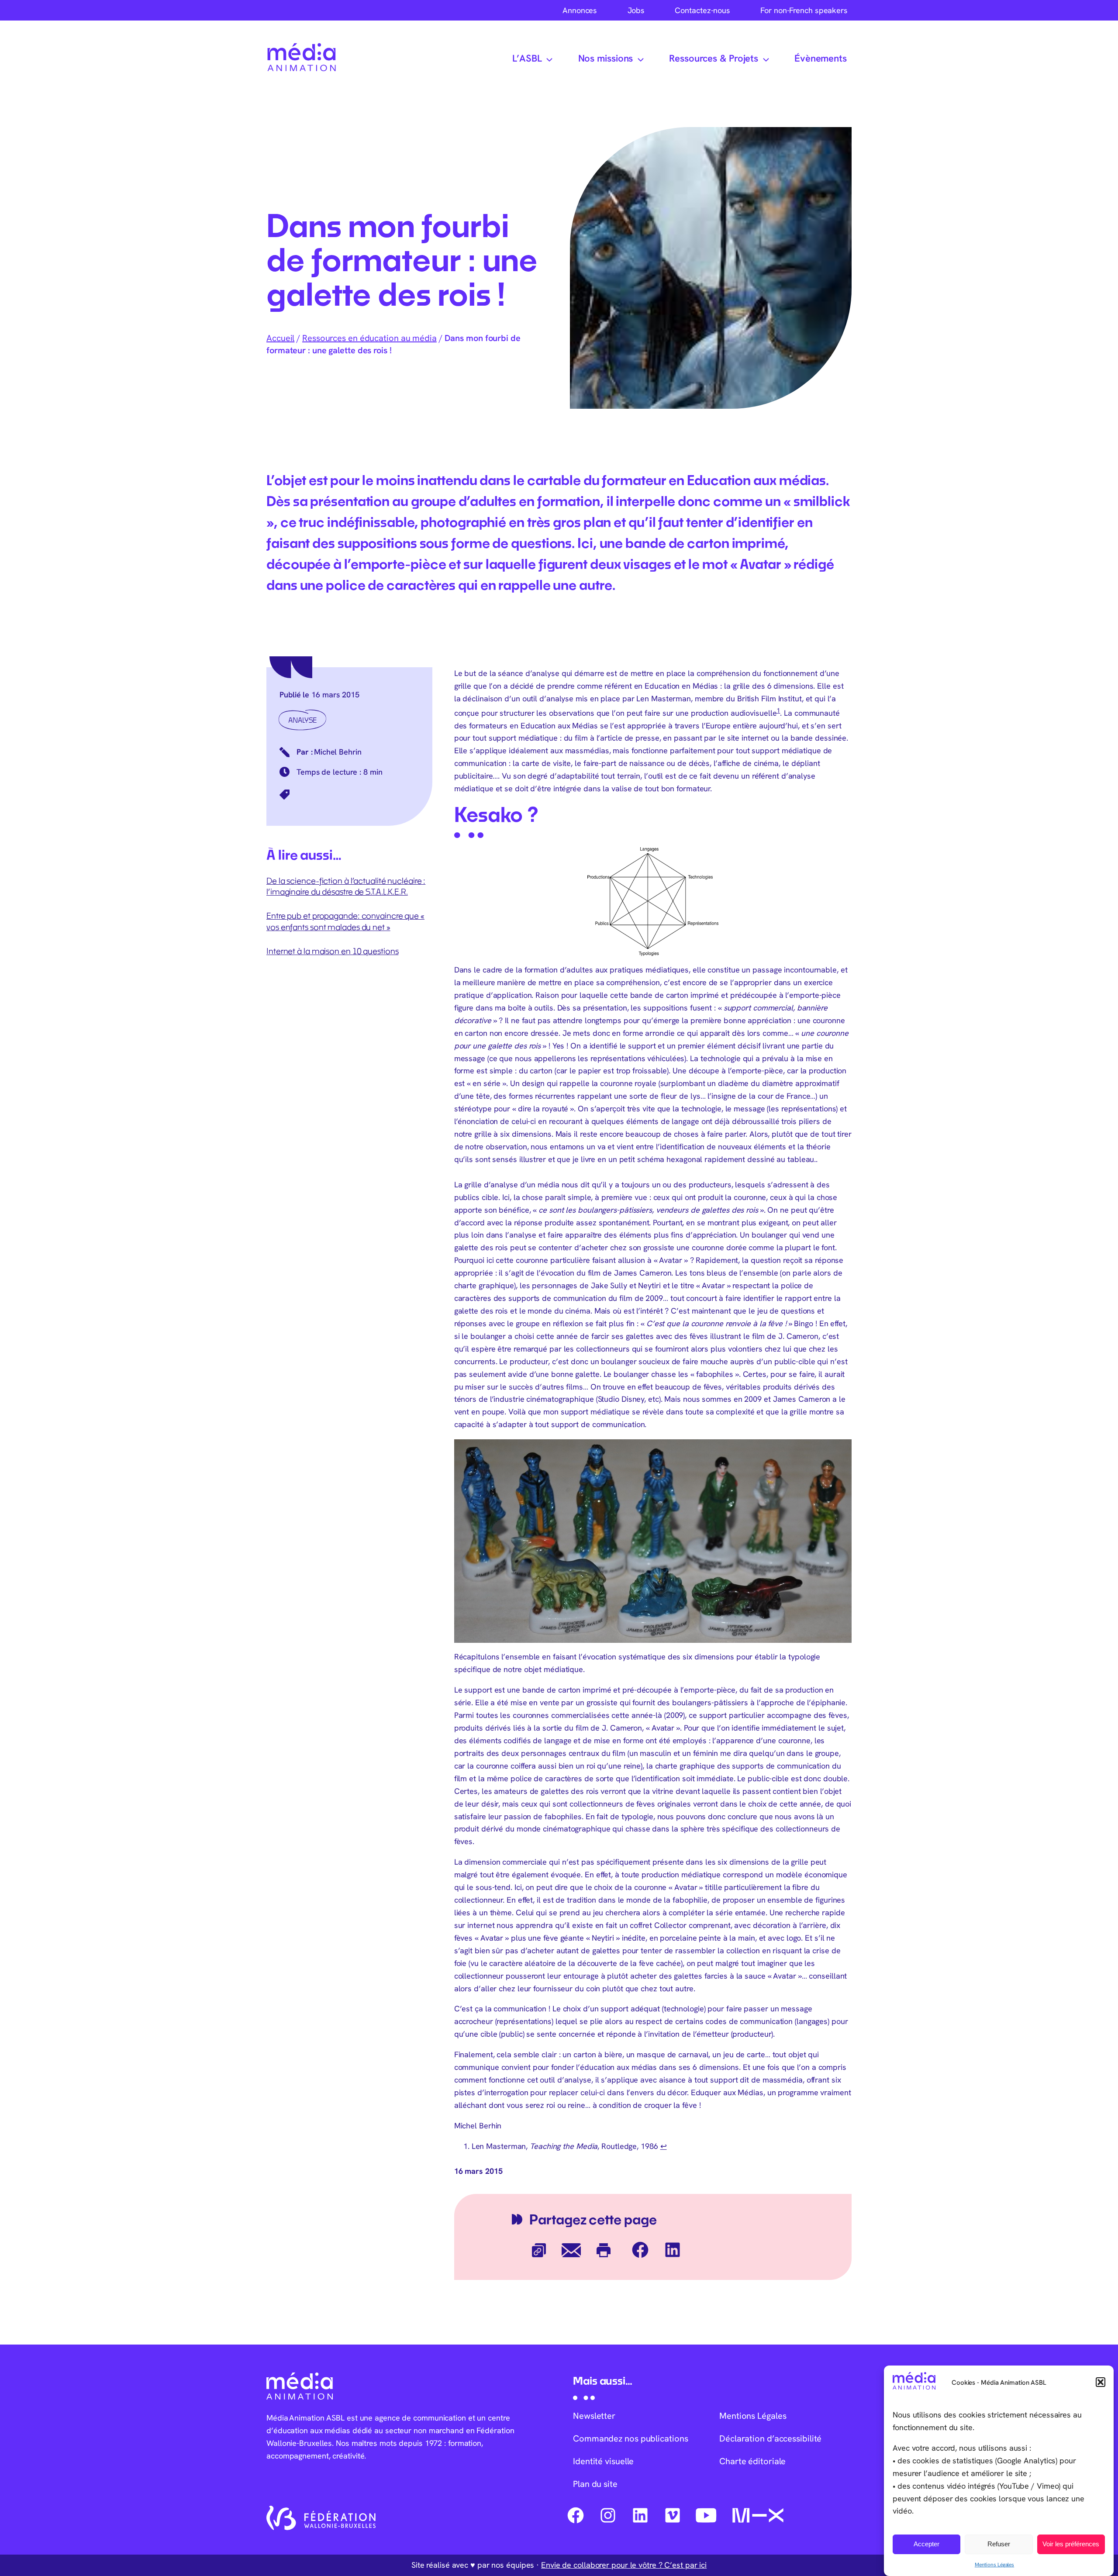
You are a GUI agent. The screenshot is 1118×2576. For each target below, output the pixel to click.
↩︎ (664, 2146)
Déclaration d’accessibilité (770, 2438)
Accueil (280, 338)
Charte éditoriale (752, 2461)
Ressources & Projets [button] (714, 58)
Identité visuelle (603, 2461)
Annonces (580, 10)
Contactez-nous (702, 10)
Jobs (636, 10)
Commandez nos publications (630, 2438)
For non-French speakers (804, 10)
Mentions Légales (994, 2565)
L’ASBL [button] (527, 58)
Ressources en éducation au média (369, 338)
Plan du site (595, 2484)
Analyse (302, 720)
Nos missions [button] (606, 58)
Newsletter (594, 2416)
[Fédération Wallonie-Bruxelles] (321, 2518)
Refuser (999, 2544)
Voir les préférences (1071, 2544)
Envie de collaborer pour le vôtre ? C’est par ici (624, 2565)
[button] (1101, 2382)
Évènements (821, 58)
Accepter (926, 2544)
